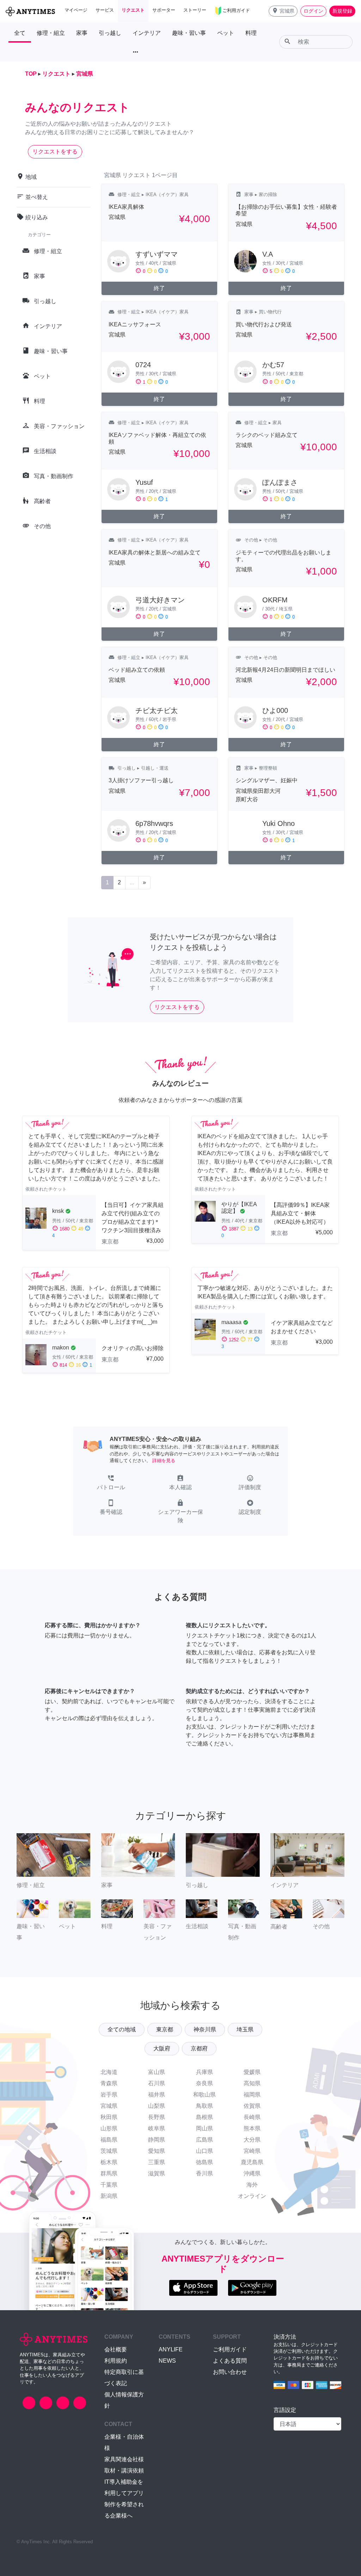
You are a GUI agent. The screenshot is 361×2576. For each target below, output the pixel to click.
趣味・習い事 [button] (189, 33)
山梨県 (157, 2106)
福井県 (157, 2095)
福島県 (109, 2140)
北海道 (109, 2072)
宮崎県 (252, 2151)
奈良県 (204, 2083)
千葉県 (109, 2185)
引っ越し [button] (110, 33)
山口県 (204, 2151)
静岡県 (157, 2140)
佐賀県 (252, 2106)
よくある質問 (230, 2361)
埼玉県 (245, 2029)
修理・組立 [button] (51, 33)
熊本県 (252, 2128)
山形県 (109, 2128)
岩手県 (109, 2095)
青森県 (109, 2083)
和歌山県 (204, 2095)
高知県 (252, 2083)
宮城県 (109, 2106)
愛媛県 (252, 2072)
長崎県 (252, 2117)
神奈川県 (205, 2029)
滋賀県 (157, 2173)
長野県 (157, 2117)
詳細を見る (164, 1461)
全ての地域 (122, 2029)
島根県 (204, 2117)
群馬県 (109, 2173)
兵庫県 (204, 2072)
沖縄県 (252, 2173)
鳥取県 (204, 2106)
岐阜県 (157, 2128)
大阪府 (162, 2048)
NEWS (167, 2361)
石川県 (157, 2083)
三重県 (157, 2162)
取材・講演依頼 (124, 2471)
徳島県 (204, 2162)
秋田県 (109, 2117)
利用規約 (116, 2361)
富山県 (157, 2072)
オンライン (252, 2196)
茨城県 (109, 2151)
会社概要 (116, 2349)
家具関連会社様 (124, 2459)
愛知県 (157, 2151)
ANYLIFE (171, 2349)
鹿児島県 (252, 2162)
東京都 (165, 2029)
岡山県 (204, 2128)
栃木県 (109, 2162)
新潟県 (109, 2196)
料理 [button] (251, 33)
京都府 (199, 2048)
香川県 (204, 2173)
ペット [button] (226, 33)
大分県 (252, 2140)
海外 (252, 2185)
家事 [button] (82, 33)
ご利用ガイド (230, 2349)
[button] (283, 11)
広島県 (204, 2140)
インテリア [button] (147, 33)
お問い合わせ (230, 2372)
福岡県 (252, 2095)
